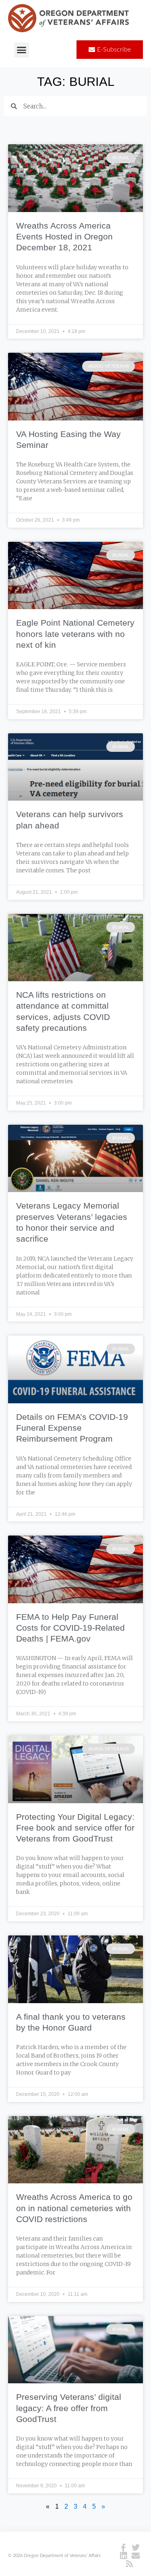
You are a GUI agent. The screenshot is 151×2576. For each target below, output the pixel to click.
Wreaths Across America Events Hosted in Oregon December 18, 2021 (64, 237)
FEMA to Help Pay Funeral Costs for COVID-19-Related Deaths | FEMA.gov (70, 1628)
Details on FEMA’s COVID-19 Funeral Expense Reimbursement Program (72, 1428)
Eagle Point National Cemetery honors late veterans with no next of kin (75, 634)
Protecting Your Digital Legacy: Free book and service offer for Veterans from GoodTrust (75, 1828)
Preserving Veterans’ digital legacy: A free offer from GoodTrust (69, 2408)
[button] (22, 50)
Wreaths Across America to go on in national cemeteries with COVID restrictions (74, 2208)
